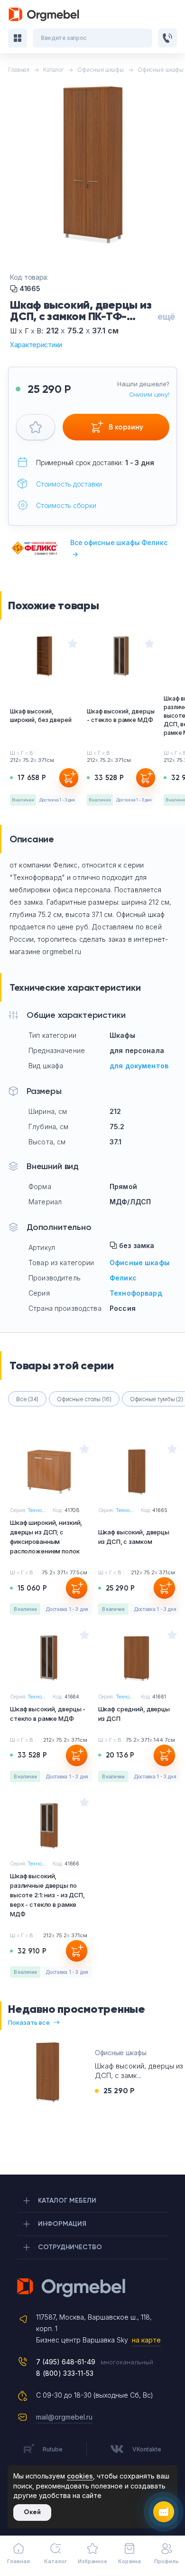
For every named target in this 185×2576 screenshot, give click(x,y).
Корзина (129, 2561)
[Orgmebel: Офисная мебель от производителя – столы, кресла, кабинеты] (44, 15)
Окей (32, 2512)
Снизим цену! (149, 394)
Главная (18, 2561)
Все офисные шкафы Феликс (119, 548)
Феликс (123, 1278)
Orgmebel (92, 2288)
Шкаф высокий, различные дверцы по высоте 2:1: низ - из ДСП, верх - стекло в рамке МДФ (47, 1895)
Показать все (29, 2022)
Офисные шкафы (139, 1263)
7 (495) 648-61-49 (66, 2362)
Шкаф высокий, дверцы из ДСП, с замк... (139, 2071)
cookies (80, 2476)
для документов (139, 1066)
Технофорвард (136, 1293)
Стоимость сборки (66, 505)
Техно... (37, 1510)
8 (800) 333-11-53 (65, 2373)
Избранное (92, 2561)
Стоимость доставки (69, 484)
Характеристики (36, 345)
